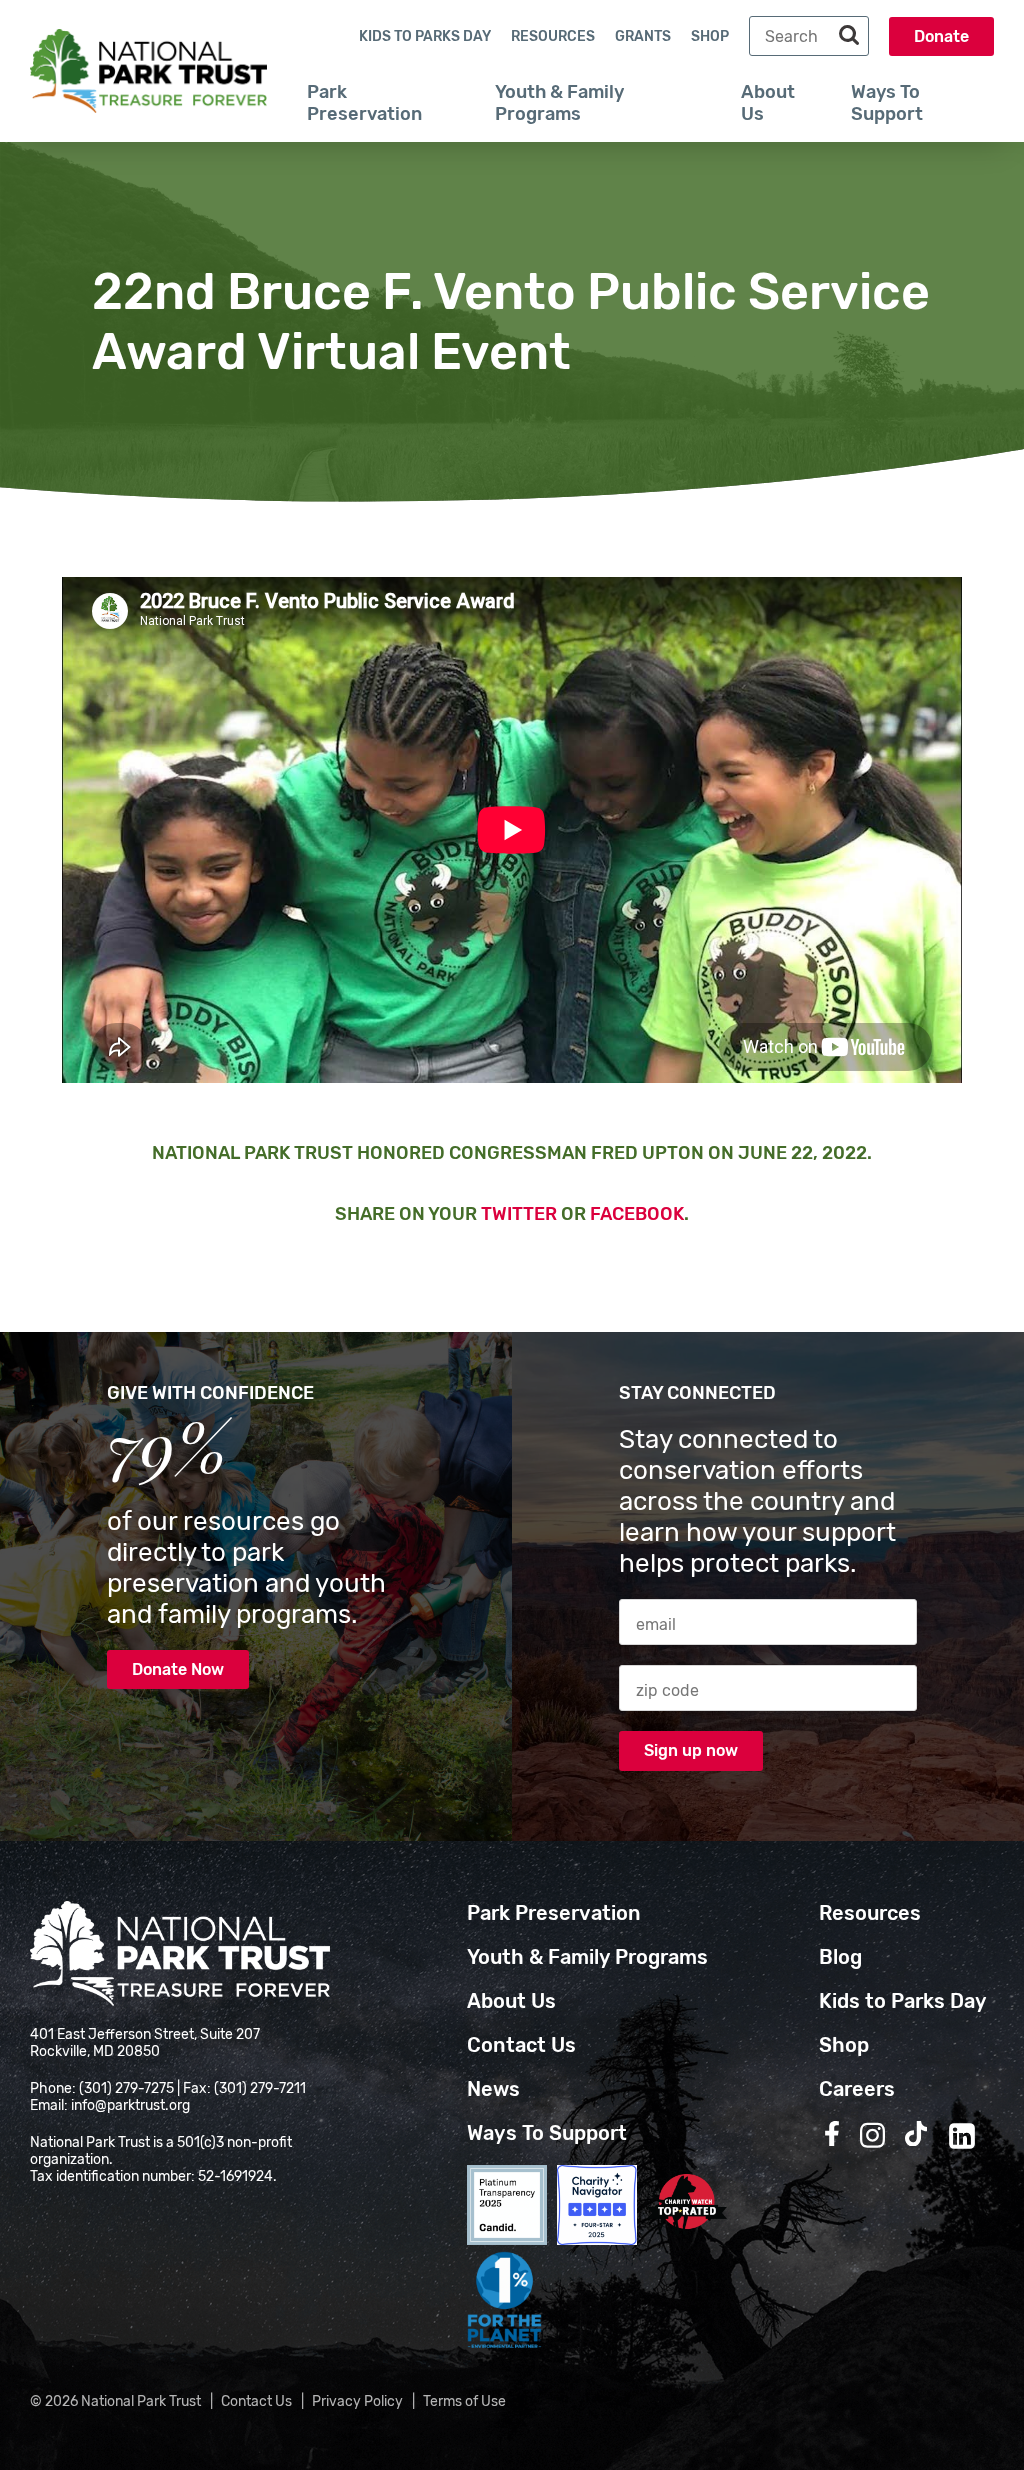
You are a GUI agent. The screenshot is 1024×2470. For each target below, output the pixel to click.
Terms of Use (464, 2401)
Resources (553, 36)
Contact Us (521, 2045)
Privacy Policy (357, 2401)
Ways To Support (887, 103)
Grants (643, 36)
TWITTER (519, 1214)
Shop (710, 36)
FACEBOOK (637, 1214)
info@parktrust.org (130, 2105)
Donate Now (178, 1669)
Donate (941, 36)
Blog (840, 1957)
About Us (768, 103)
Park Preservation (364, 103)
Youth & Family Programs (559, 103)
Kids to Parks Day (425, 36)
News (493, 2089)
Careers (857, 2089)
